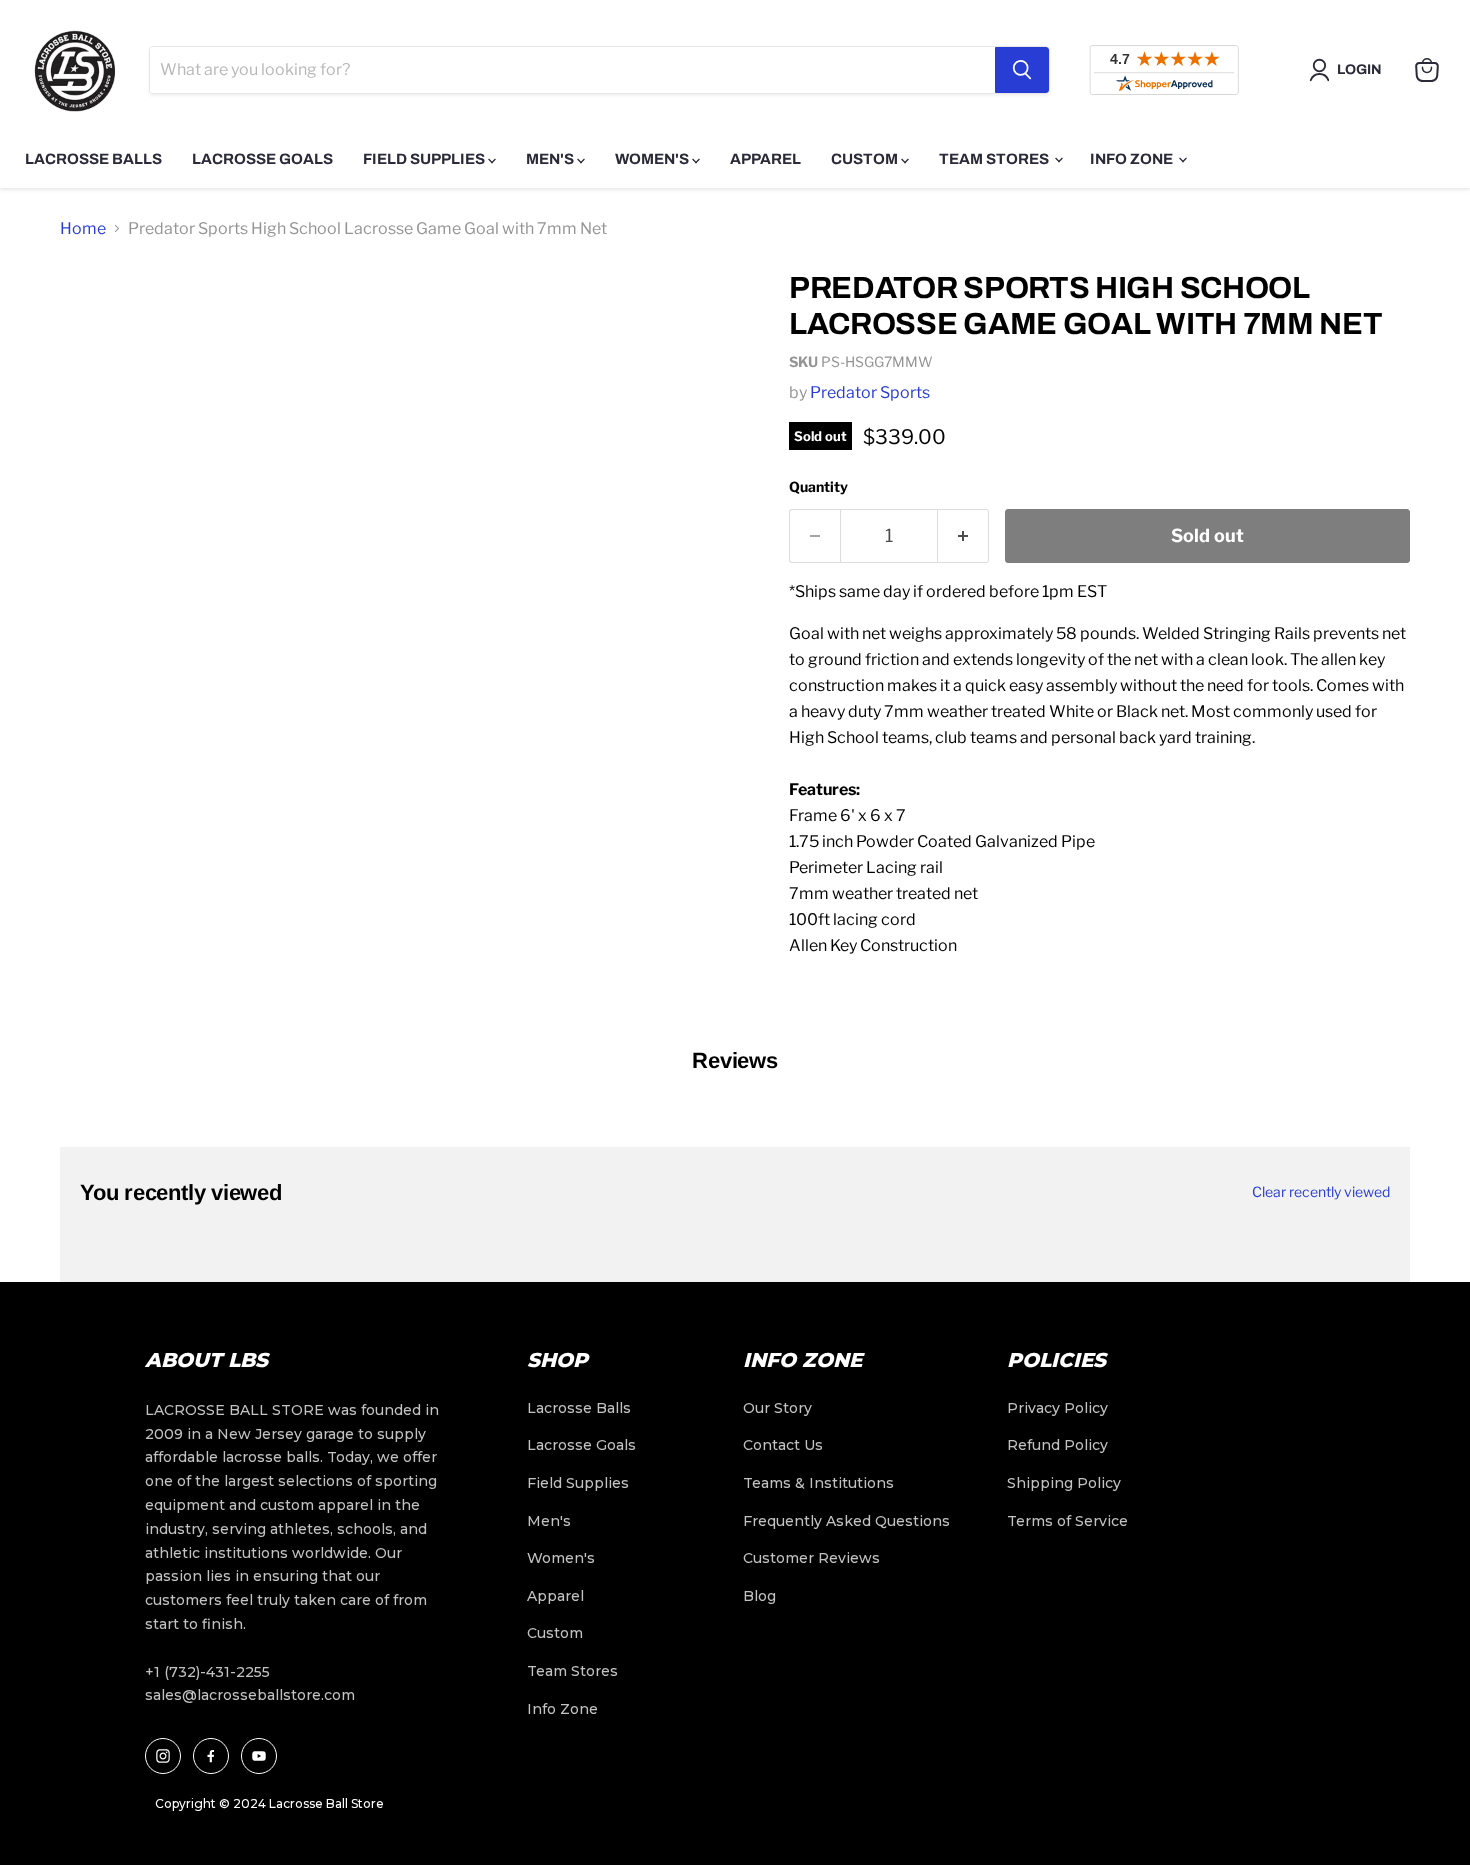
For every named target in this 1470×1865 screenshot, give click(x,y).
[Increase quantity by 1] (963, 536)
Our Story (777, 1408)
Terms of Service (1067, 1521)
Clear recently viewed (1321, 1192)
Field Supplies (425, 159)
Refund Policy (1057, 1445)
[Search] (1022, 70)
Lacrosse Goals (262, 159)
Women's (653, 159)
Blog (759, 1596)
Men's (551, 159)
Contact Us (783, 1445)
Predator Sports (870, 392)
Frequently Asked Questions (846, 1521)
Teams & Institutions (818, 1483)
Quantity (818, 486)
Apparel (765, 159)
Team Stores (995, 159)
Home (83, 228)
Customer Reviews (811, 1558)
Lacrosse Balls (93, 159)
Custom (866, 159)
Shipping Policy (1064, 1483)
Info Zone (1133, 159)
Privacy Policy (1057, 1408)
